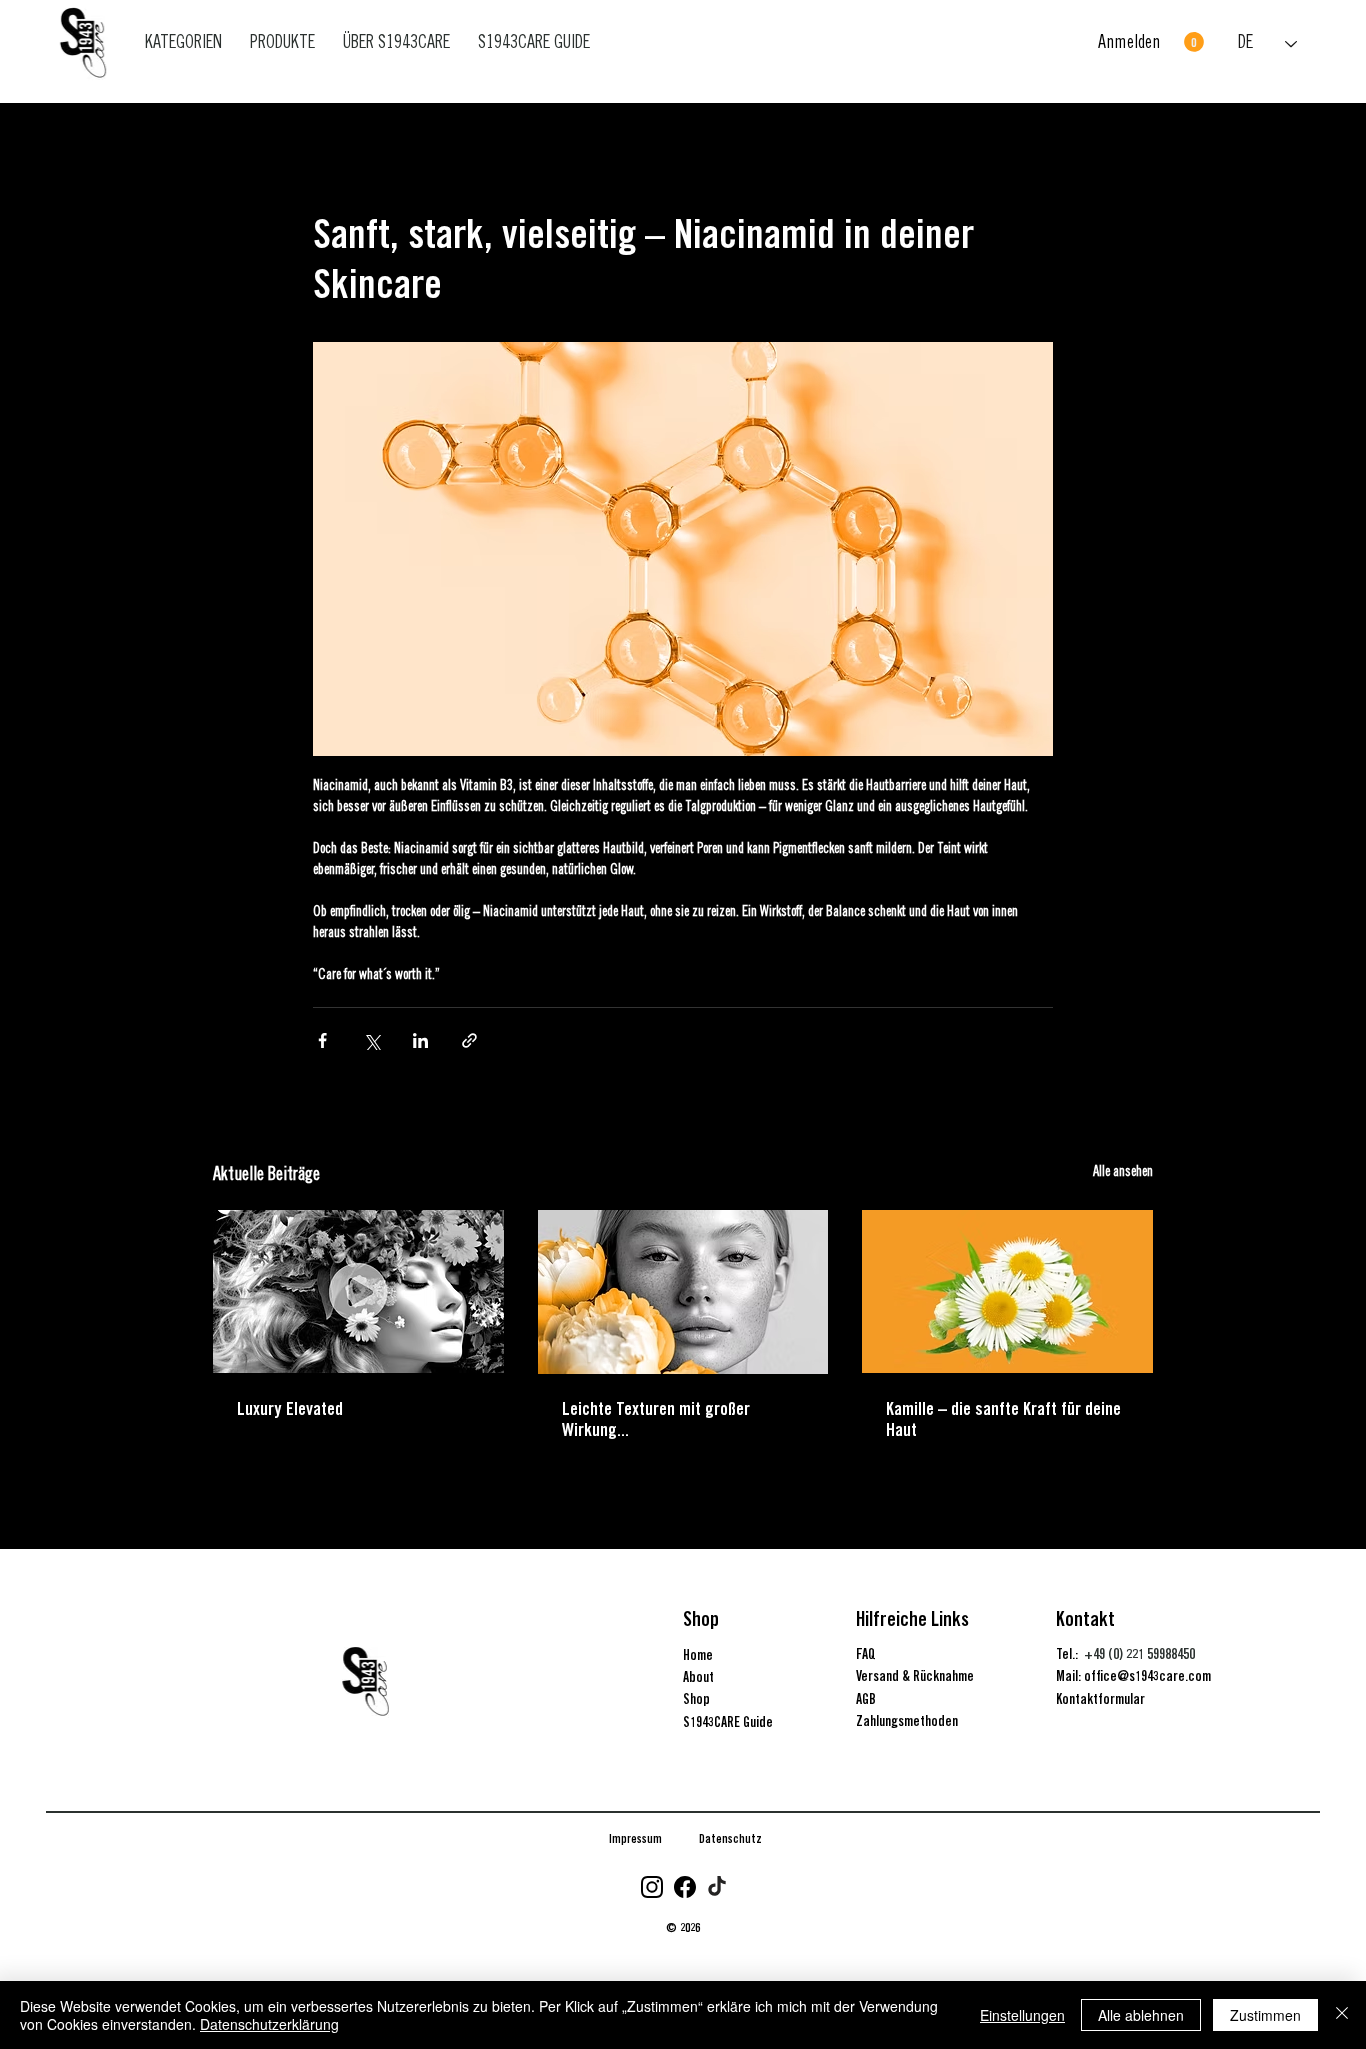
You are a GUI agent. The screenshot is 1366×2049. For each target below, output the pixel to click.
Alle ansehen (1123, 1173)
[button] (1194, 42)
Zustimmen (1265, 2015)
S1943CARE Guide (728, 1722)
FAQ (866, 1654)
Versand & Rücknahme (915, 1676)
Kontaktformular (1100, 1699)
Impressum (635, 1838)
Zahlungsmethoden (907, 1721)
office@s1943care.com (1147, 1676)
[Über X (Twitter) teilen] (371, 1040)
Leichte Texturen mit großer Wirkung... (656, 1419)
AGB (866, 1699)
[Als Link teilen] (469, 1040)
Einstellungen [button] (1022, 2015)
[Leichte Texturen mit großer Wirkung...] (683, 1292)
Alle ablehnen (1141, 2015)
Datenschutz (730, 1838)
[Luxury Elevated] (358, 1291)
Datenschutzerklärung (269, 2024)
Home (698, 1655)
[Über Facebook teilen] (322, 1040)
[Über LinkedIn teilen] (420, 1040)
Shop (696, 1699)
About (698, 1677)
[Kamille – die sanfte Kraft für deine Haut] (1007, 1291)
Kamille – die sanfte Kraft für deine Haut (1003, 1419)
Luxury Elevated (290, 1408)
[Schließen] (1342, 2015)
